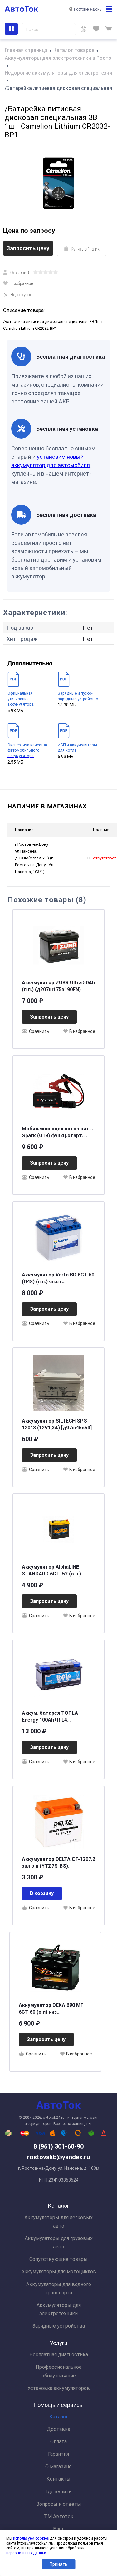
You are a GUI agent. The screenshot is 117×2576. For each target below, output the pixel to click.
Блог (58, 2529)
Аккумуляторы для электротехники (59, 2309)
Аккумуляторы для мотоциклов (59, 2272)
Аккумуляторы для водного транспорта (59, 2288)
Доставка (58, 2429)
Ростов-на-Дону (88, 9)
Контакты (58, 2479)
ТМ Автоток (59, 2516)
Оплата (58, 2442)
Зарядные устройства (59, 2326)
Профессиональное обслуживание (59, 2371)
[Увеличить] (58, 183)
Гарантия (58, 2454)
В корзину (42, 1893)
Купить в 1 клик (85, 249)
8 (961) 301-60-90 (58, 2146)
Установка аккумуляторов (59, 2388)
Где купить (58, 2492)
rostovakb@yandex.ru (58, 2157)
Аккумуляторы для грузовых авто (59, 2242)
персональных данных (27, 2553)
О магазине (58, 2466)
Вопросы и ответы (59, 2504)
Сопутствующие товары (58, 2259)
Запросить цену (28, 248)
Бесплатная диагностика (59, 2355)
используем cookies (31, 2538)
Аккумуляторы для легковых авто (58, 2222)
